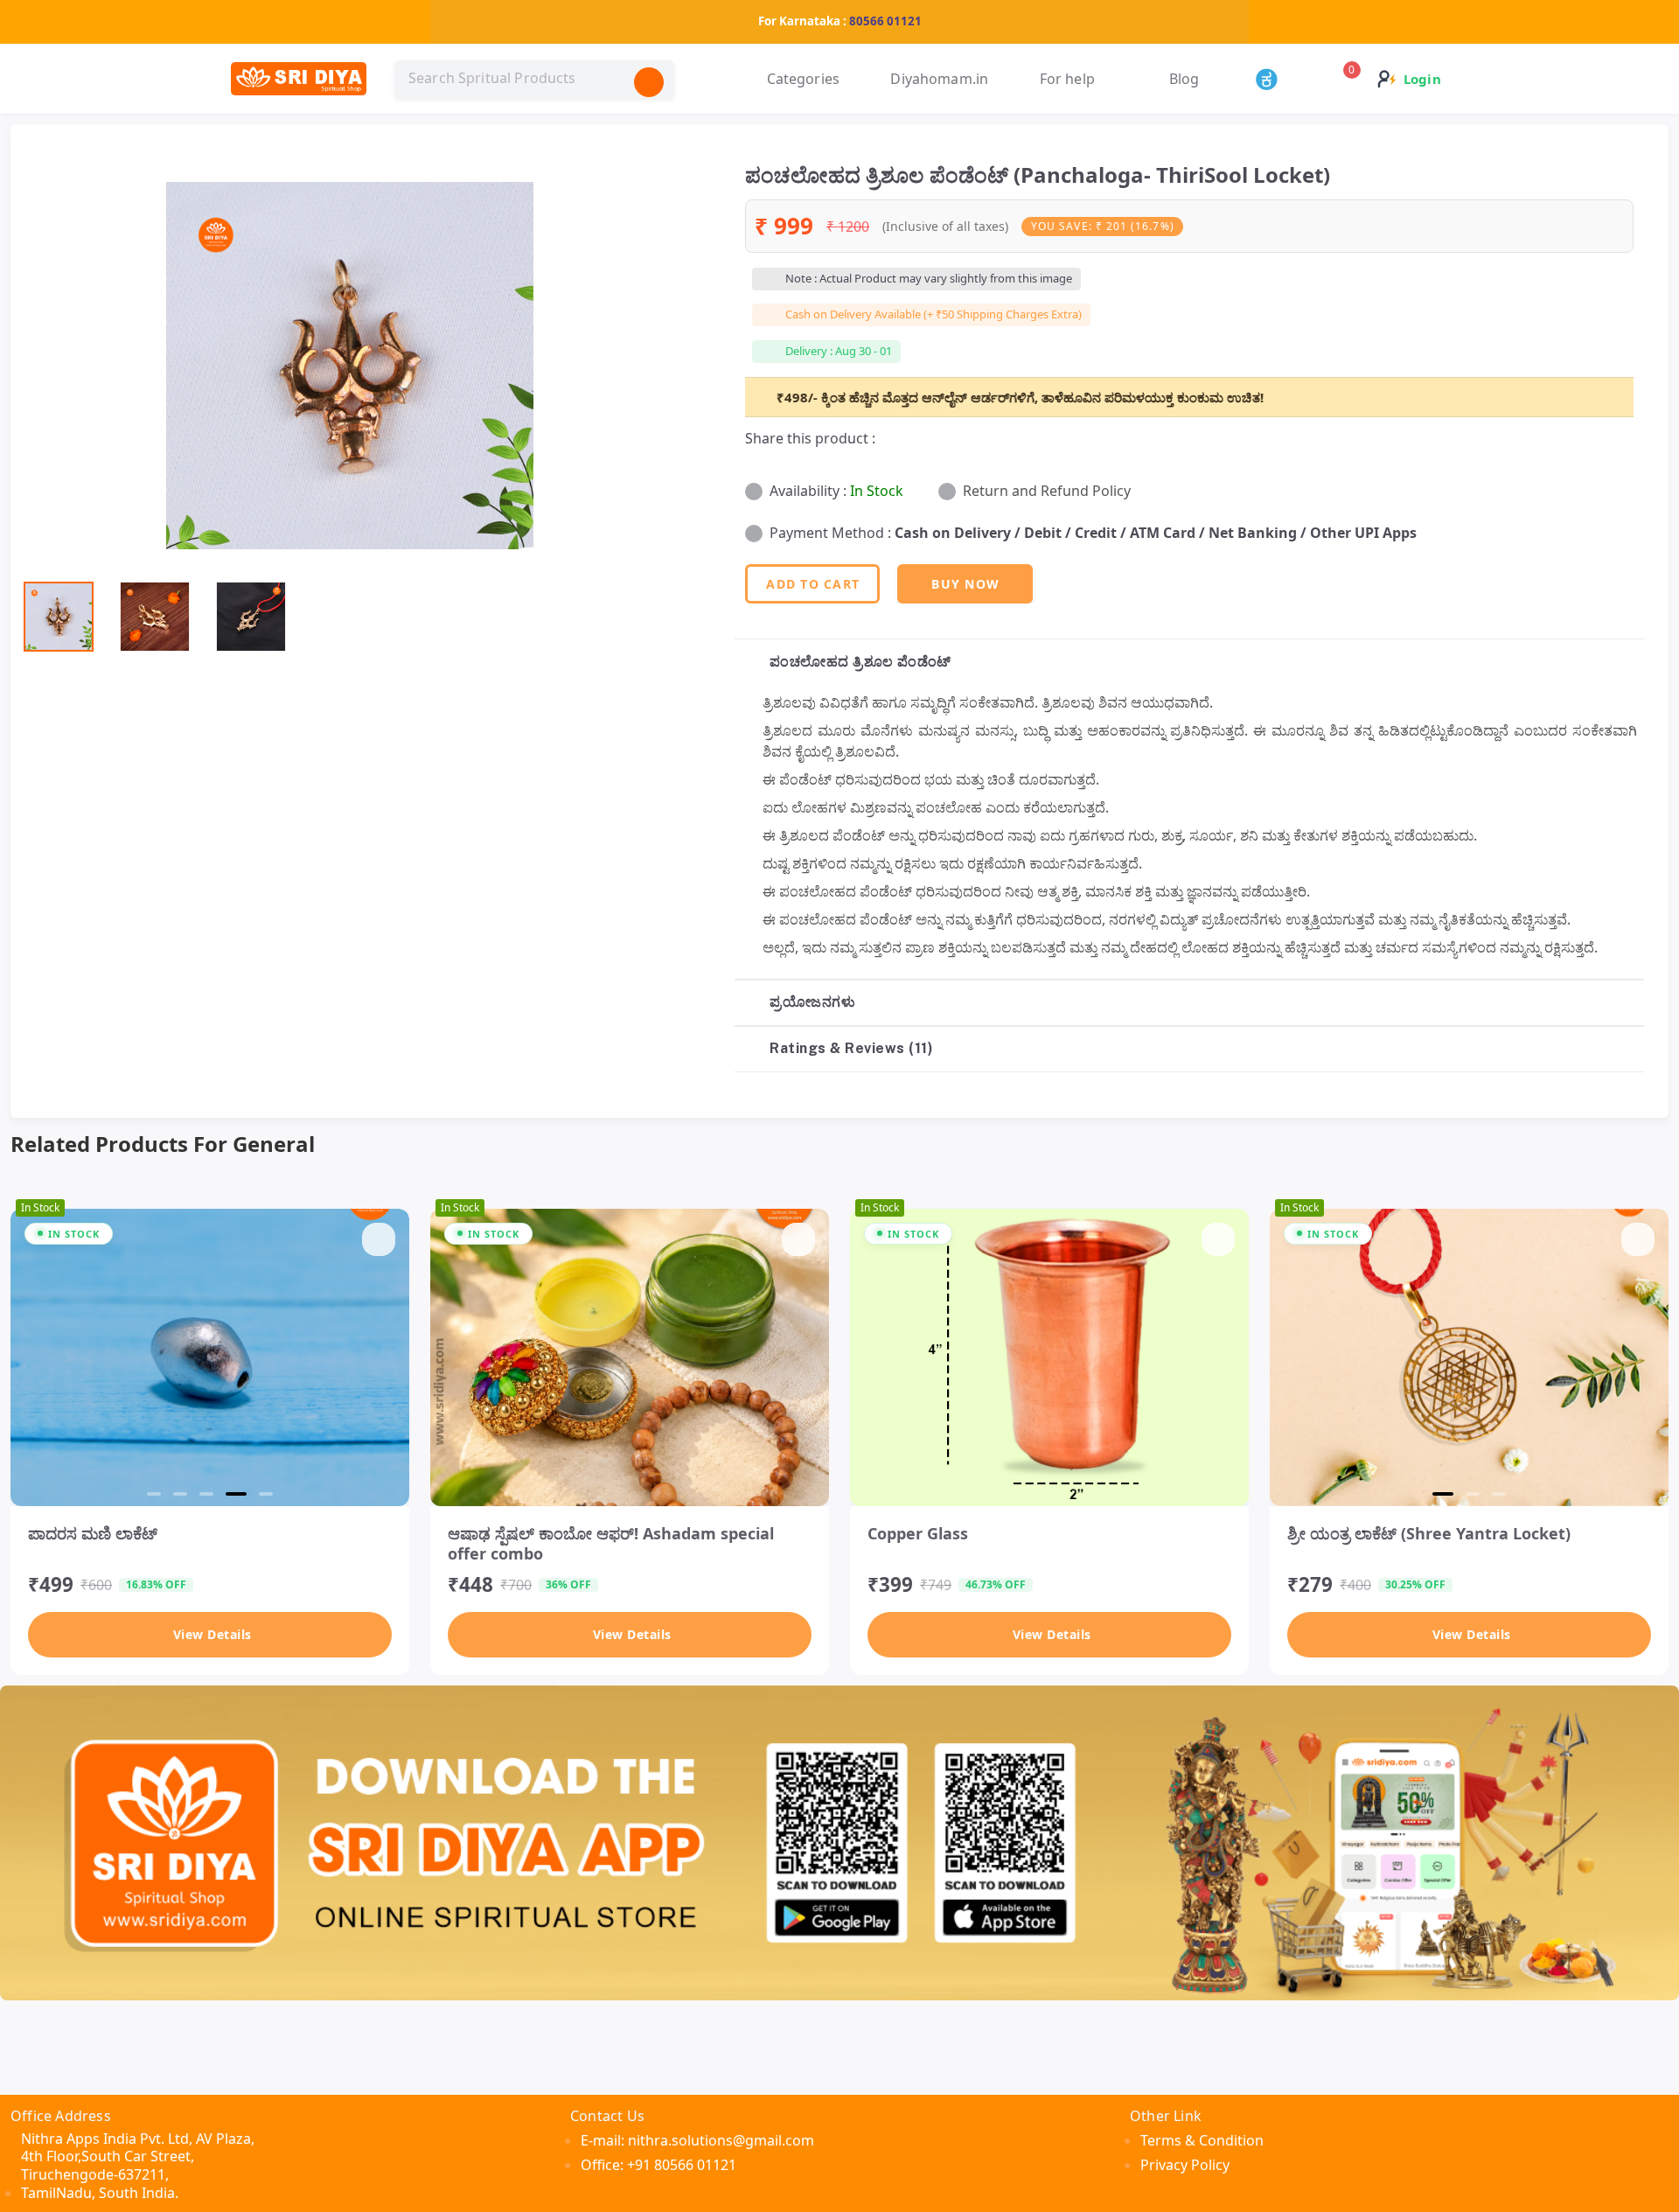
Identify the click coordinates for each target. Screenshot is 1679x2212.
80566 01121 (885, 21)
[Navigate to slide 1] (154, 1494)
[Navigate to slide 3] (206, 1494)
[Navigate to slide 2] (180, 1494)
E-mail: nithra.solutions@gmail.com (697, 2140)
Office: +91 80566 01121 (658, 2165)
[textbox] (534, 79)
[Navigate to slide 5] (262, 1494)
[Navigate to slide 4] (233, 1494)
